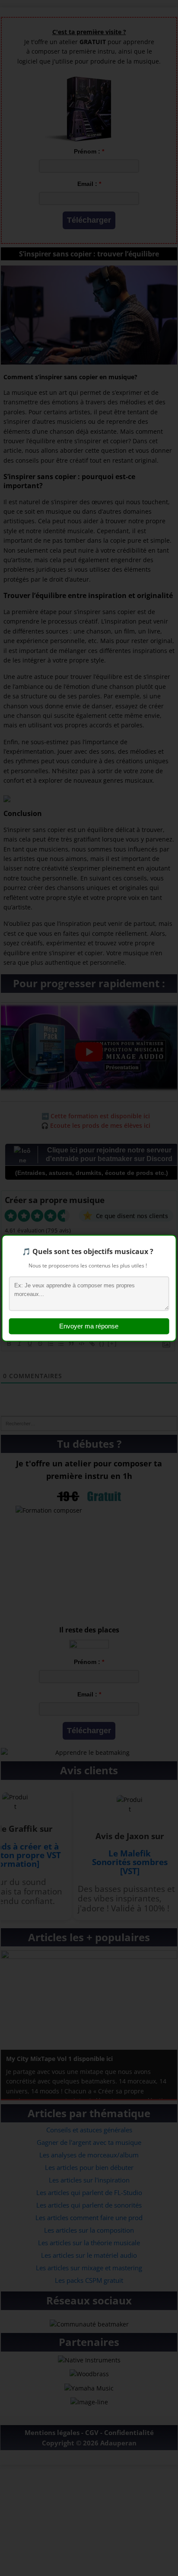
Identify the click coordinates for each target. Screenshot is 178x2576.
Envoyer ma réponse (89, 1326)
